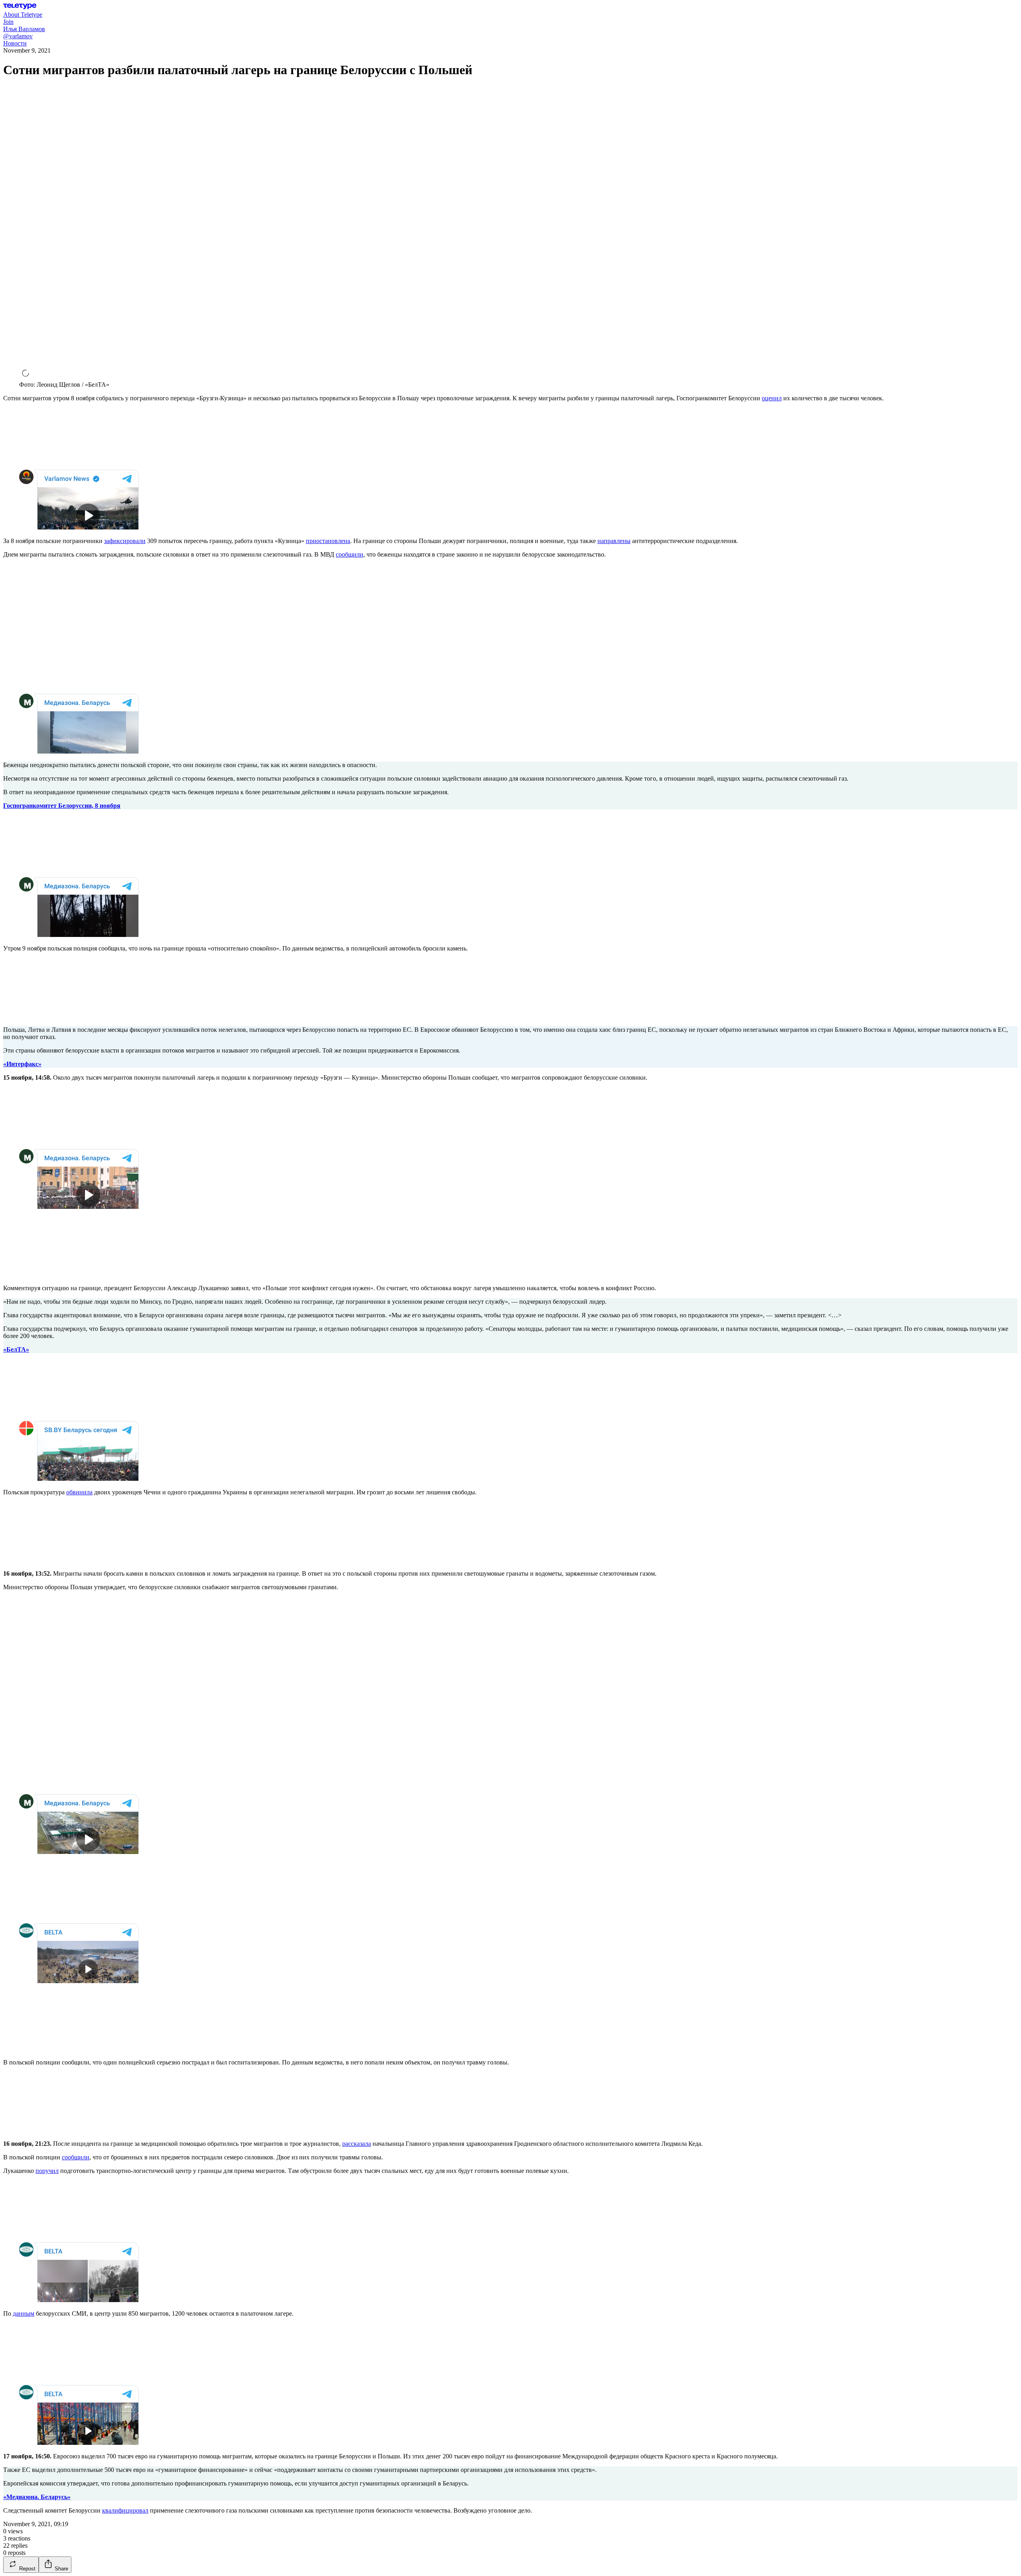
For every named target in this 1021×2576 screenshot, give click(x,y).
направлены (614, 541)
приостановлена (328, 541)
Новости (15, 43)
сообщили (350, 554)
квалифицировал (125, 2510)
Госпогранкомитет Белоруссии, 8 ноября (62, 806)
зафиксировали (125, 541)
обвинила (79, 1492)
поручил (47, 2171)
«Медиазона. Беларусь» (37, 2497)
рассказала (357, 2144)
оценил (772, 398)
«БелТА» (16, 1349)
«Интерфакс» (22, 1064)
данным (24, 2313)
